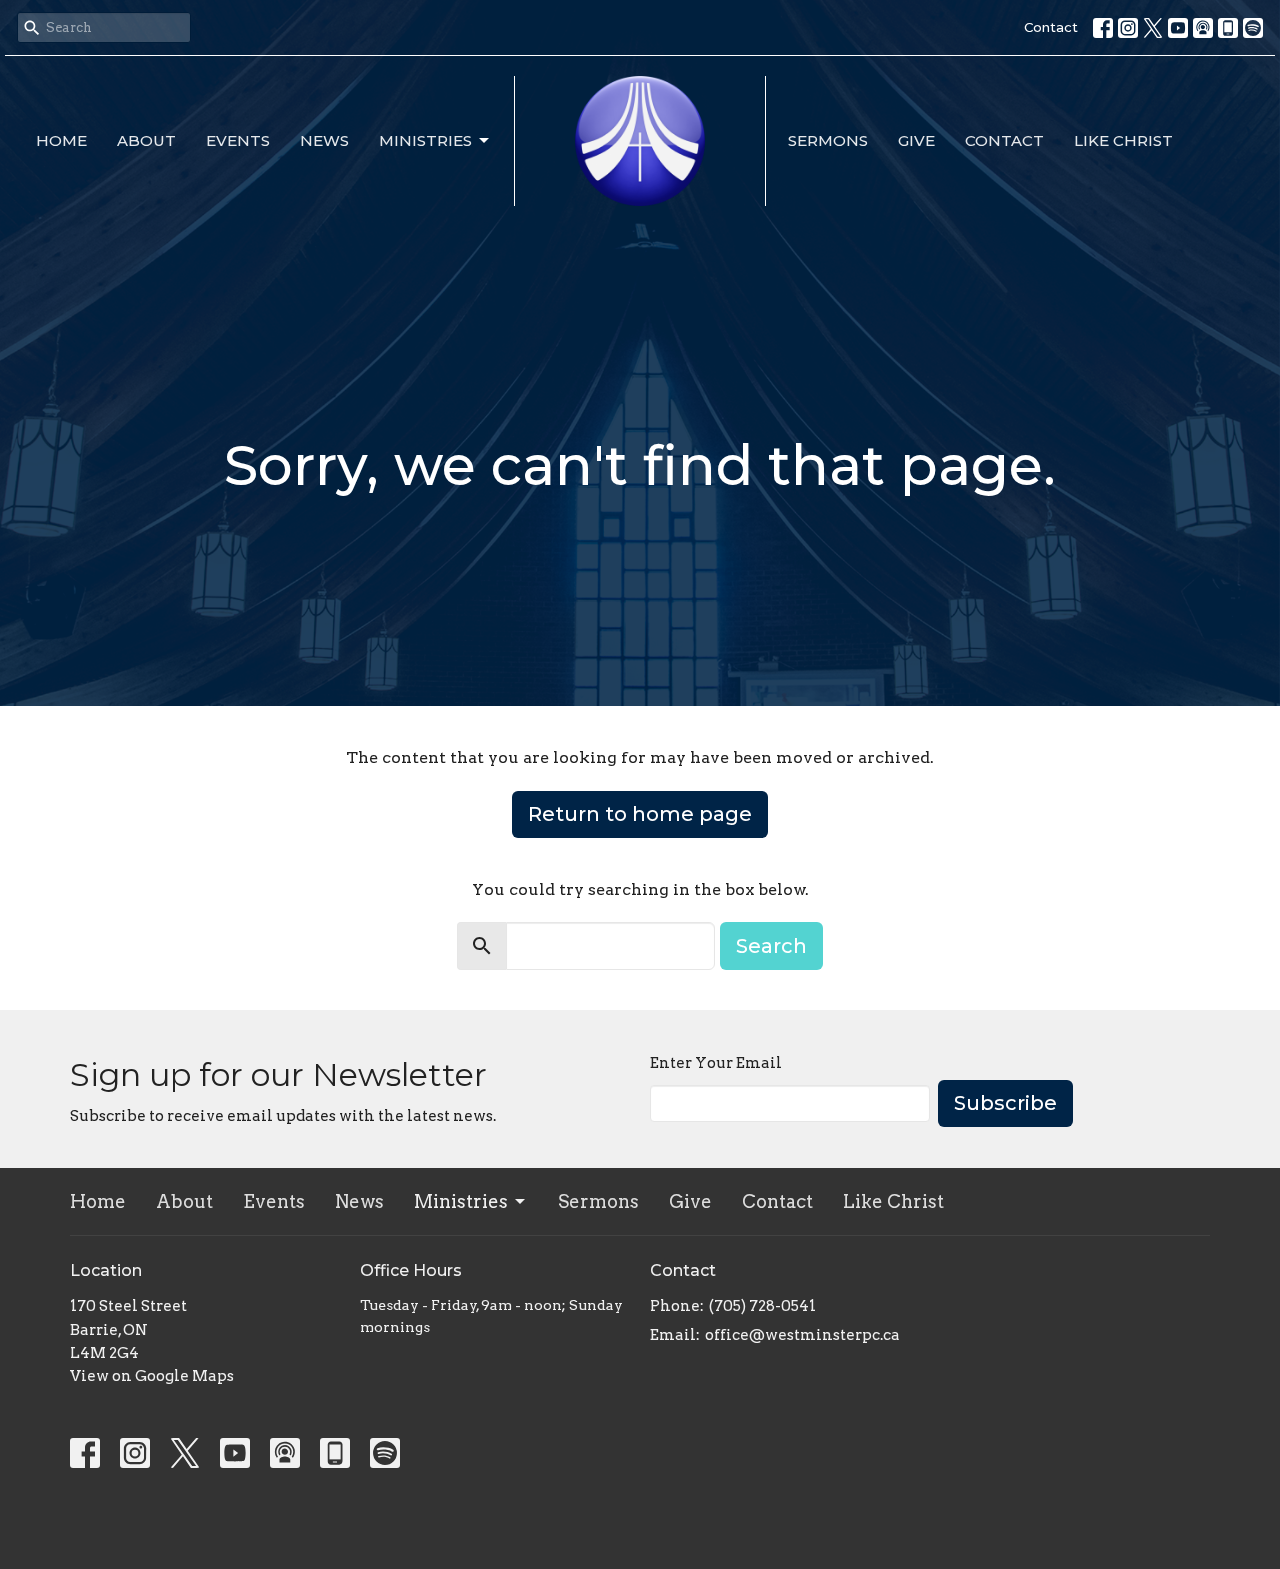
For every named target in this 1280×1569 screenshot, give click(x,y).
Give (916, 140)
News (324, 140)
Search (771, 946)
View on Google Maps (152, 1376)
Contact (1051, 27)
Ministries (425, 140)
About (146, 140)
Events (238, 140)
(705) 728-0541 (762, 1306)
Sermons (828, 140)
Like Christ (1123, 140)
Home (61, 140)
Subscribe (1005, 1103)
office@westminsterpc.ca (802, 1335)
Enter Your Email (716, 1063)
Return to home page (640, 814)
